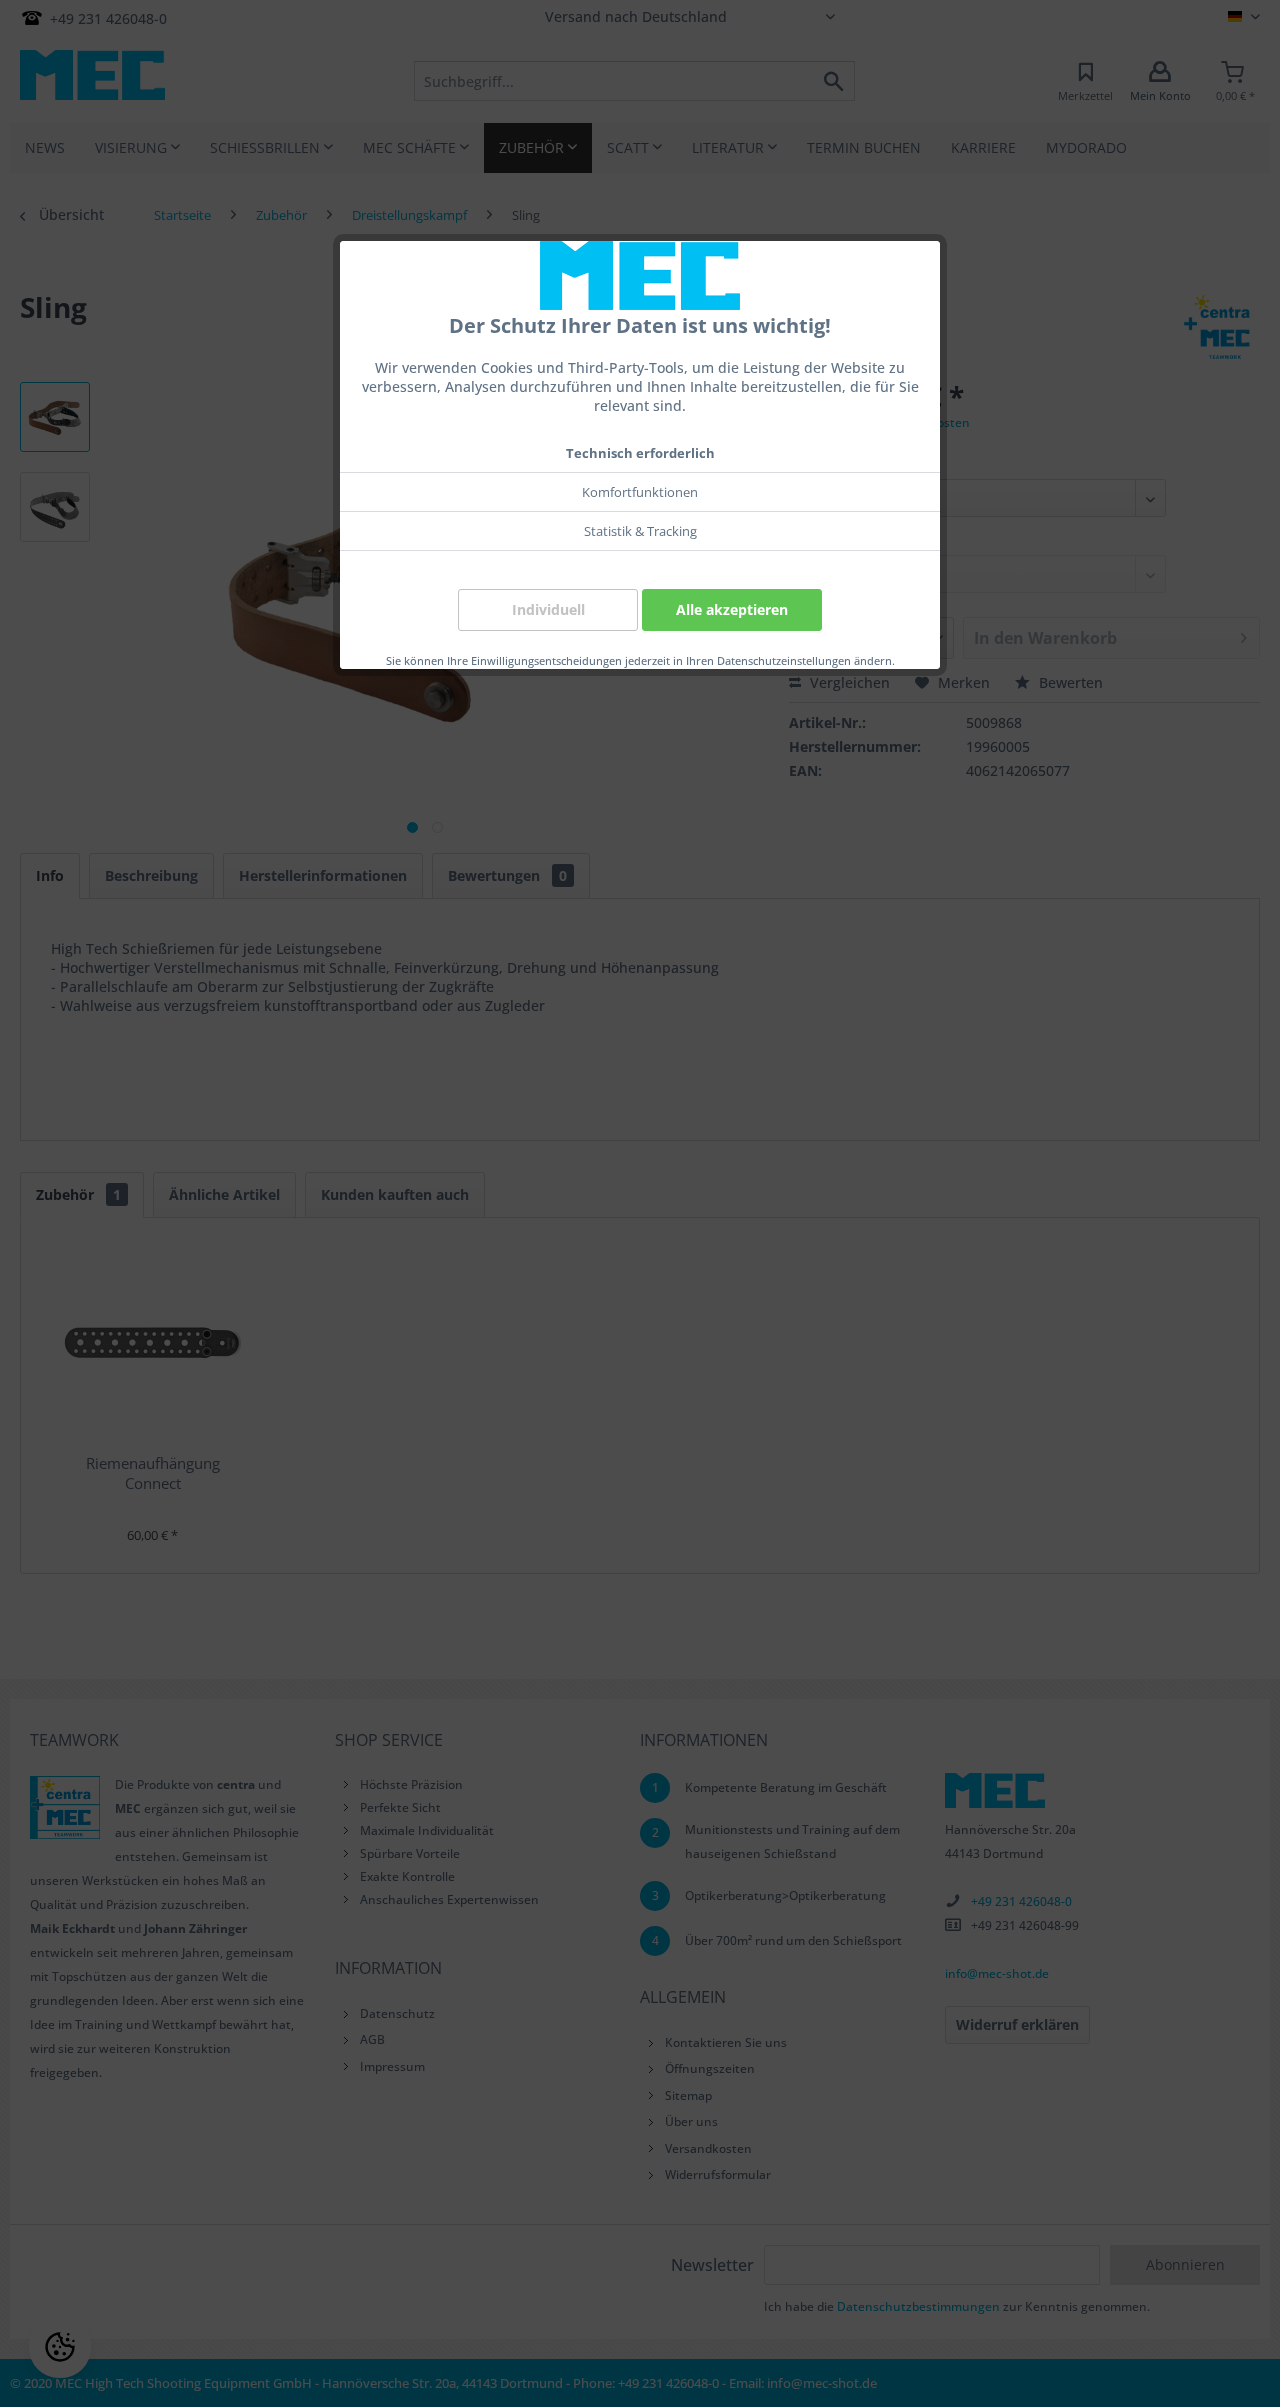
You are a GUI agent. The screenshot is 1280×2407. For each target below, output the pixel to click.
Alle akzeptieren (732, 609)
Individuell (548, 609)
